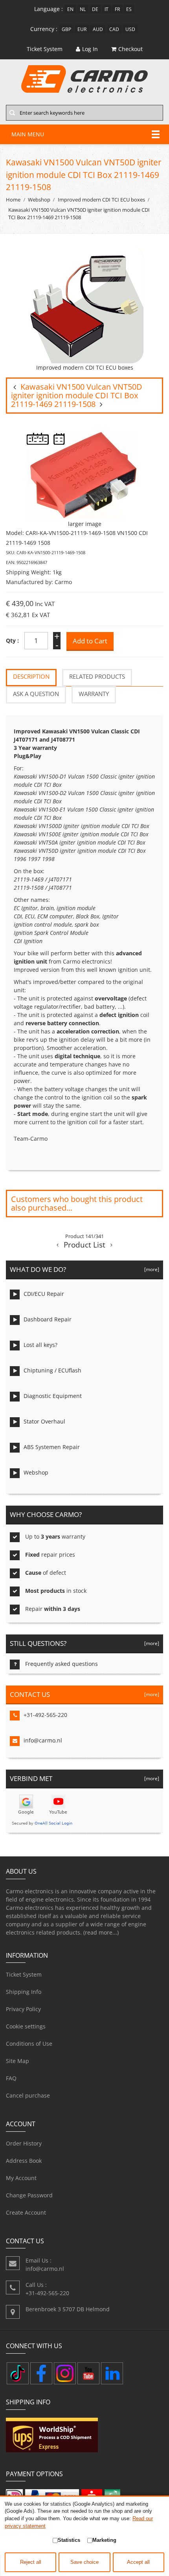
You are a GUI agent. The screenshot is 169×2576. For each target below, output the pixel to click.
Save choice (84, 2562)
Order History (24, 2143)
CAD (114, 29)
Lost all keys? (40, 1345)
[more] (151, 1269)
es (129, 9)
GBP (66, 29)
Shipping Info (24, 1992)
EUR (82, 29)
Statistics (69, 2540)
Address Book (24, 2161)
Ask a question (36, 694)
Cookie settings (26, 2026)
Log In (90, 49)
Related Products (97, 677)
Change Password (29, 2195)
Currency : (44, 29)
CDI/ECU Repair (44, 1294)
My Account (21, 2178)
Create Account (26, 2212)
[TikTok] (18, 2373)
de (95, 9)
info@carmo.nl (43, 1740)
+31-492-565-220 (45, 1715)
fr (117, 9)
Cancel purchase (28, 2095)
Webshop (39, 200)
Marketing (104, 2540)
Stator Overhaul (44, 1421)
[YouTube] (88, 2373)
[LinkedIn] (112, 2373)
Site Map (17, 2061)
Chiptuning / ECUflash (52, 1370)
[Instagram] (65, 2373)
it (107, 9)
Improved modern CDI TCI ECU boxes (101, 200)
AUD (98, 29)
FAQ (11, 2078)
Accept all (138, 2562)
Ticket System (24, 1974)
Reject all (31, 2562)
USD (130, 29)
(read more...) (101, 1932)
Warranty (94, 694)
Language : (49, 9)
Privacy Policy (23, 2009)
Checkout (130, 49)
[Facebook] (41, 2373)
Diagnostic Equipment (53, 1396)
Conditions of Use (29, 2044)
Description (31, 677)
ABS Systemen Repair (52, 1447)
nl (83, 9)
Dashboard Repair (48, 1319)
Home (13, 200)
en (70, 9)
